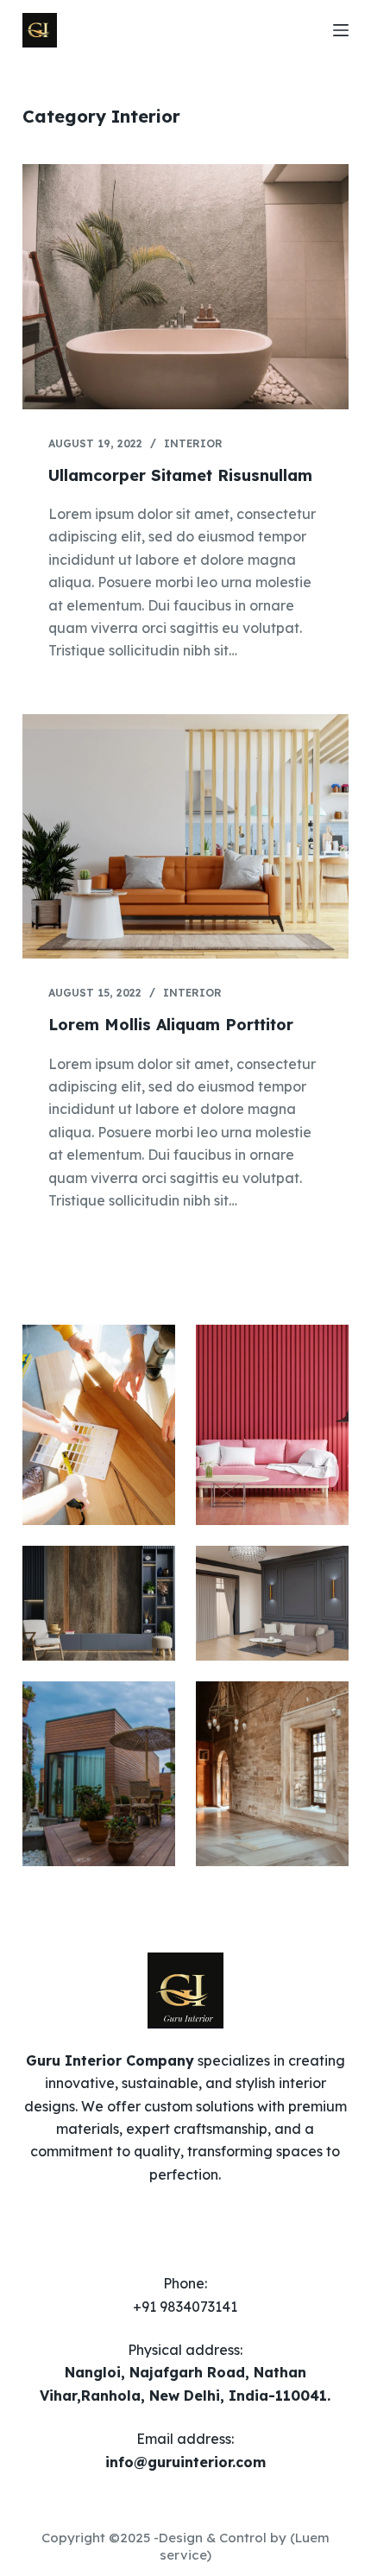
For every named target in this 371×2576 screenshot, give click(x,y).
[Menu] (341, 30)
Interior (193, 443)
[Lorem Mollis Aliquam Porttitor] (185, 837)
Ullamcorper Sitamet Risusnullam (180, 475)
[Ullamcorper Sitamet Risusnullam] (185, 287)
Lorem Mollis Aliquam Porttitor (171, 1025)
